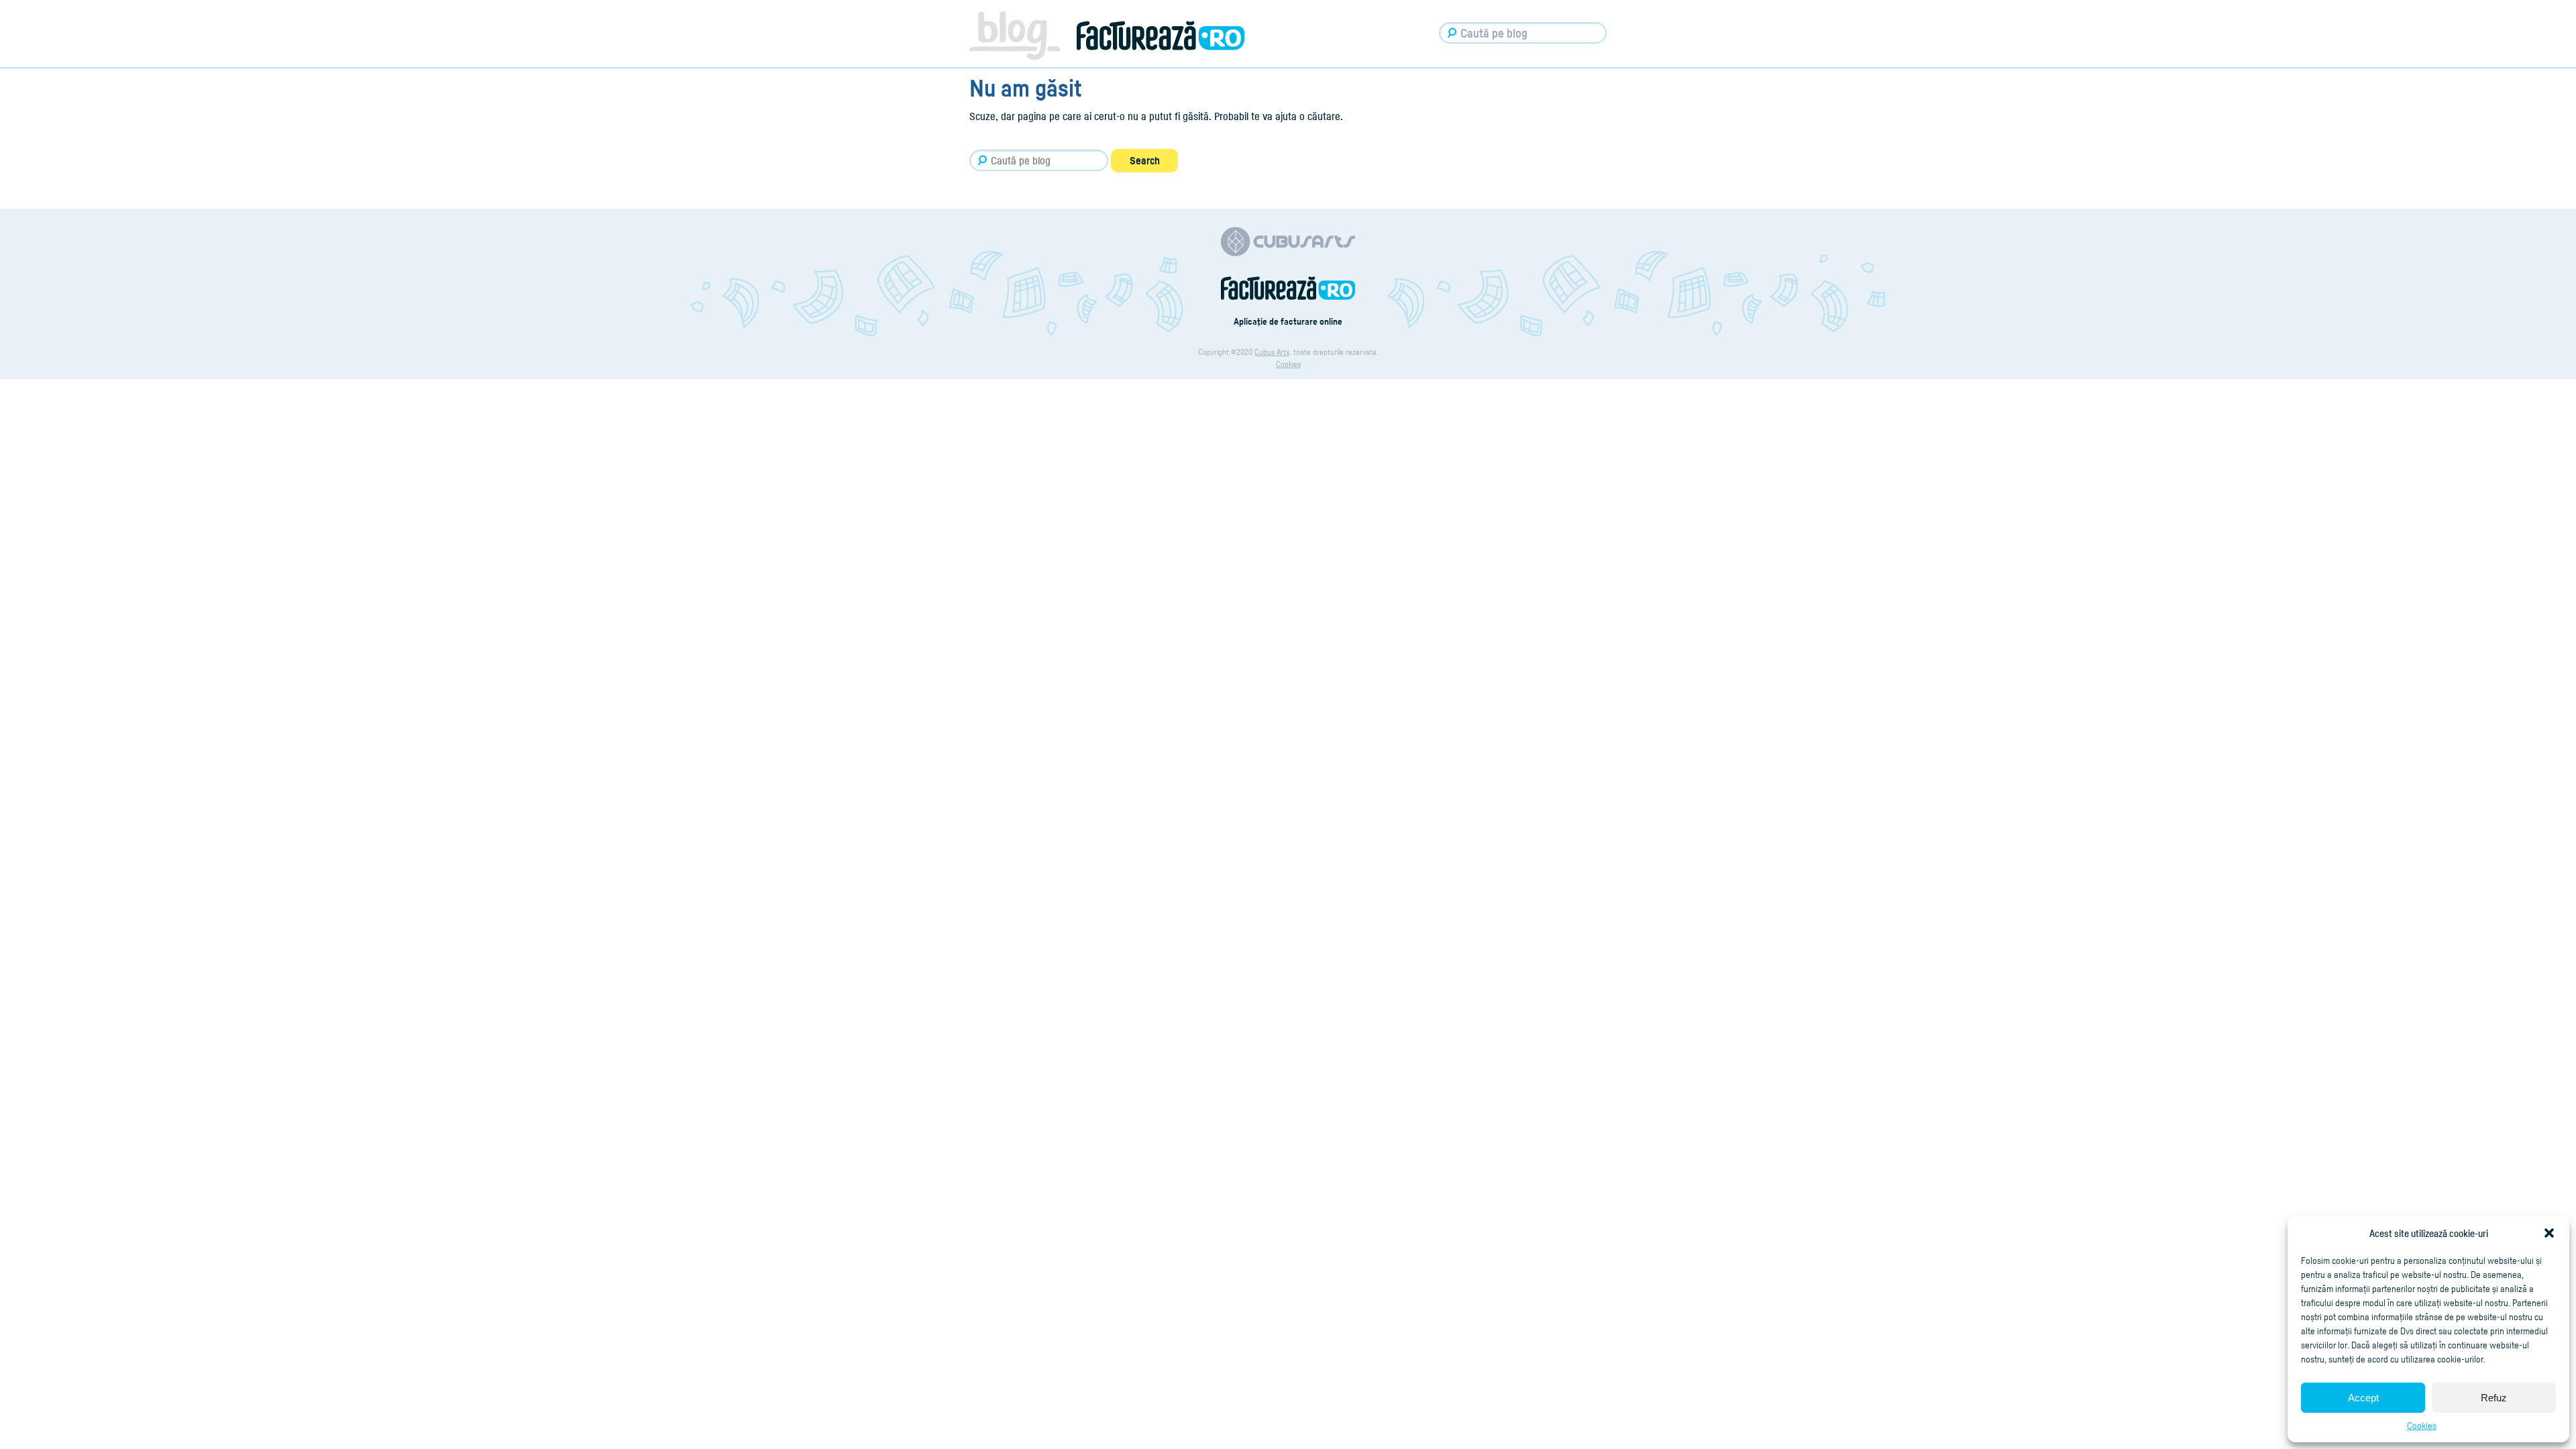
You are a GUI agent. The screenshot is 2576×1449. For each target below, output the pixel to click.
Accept (2363, 1398)
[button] (2549, 1233)
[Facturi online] (1288, 297)
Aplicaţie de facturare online (1288, 321)
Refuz (2494, 1398)
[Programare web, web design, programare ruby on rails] (1288, 253)
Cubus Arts (1272, 352)
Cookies (2422, 1425)
